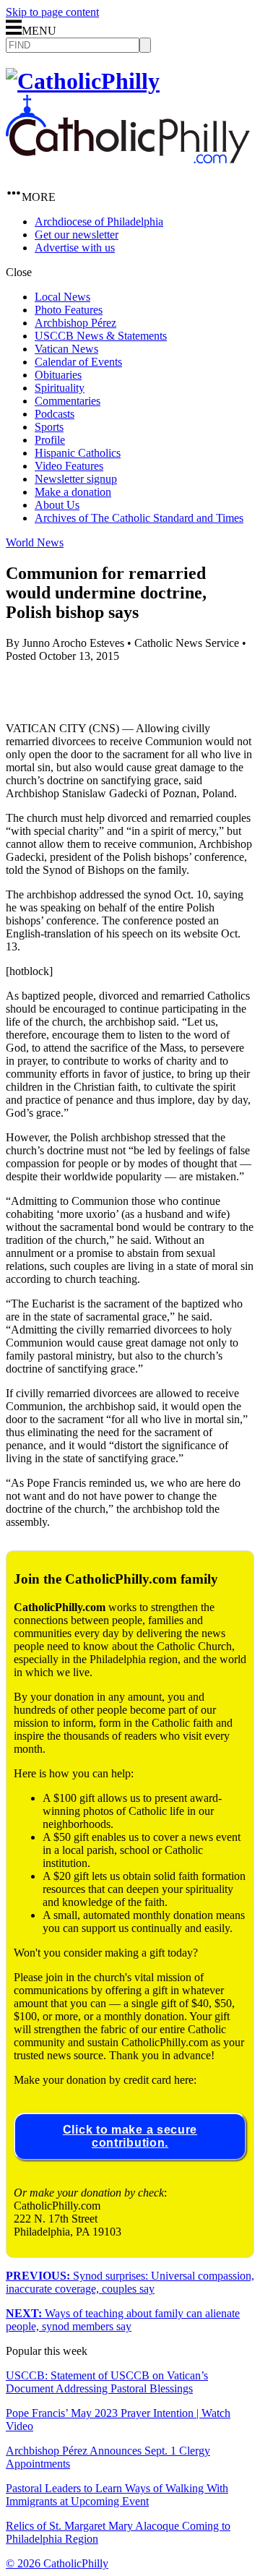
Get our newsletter (77, 235)
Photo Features (69, 310)
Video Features (69, 466)
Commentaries (68, 401)
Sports (49, 427)
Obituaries (58, 375)
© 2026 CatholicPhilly (57, 2563)
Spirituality (60, 388)
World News (35, 542)
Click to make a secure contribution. (130, 2136)
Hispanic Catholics (78, 453)
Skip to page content (52, 12)
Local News (62, 297)
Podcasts (55, 414)
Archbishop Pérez (75, 323)
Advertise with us (75, 248)
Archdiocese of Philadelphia (99, 222)
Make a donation (73, 492)
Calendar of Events (78, 362)
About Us (57, 505)
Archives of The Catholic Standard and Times (139, 518)
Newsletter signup (76, 479)
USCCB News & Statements (101, 336)
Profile (50, 440)
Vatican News (66, 349)
